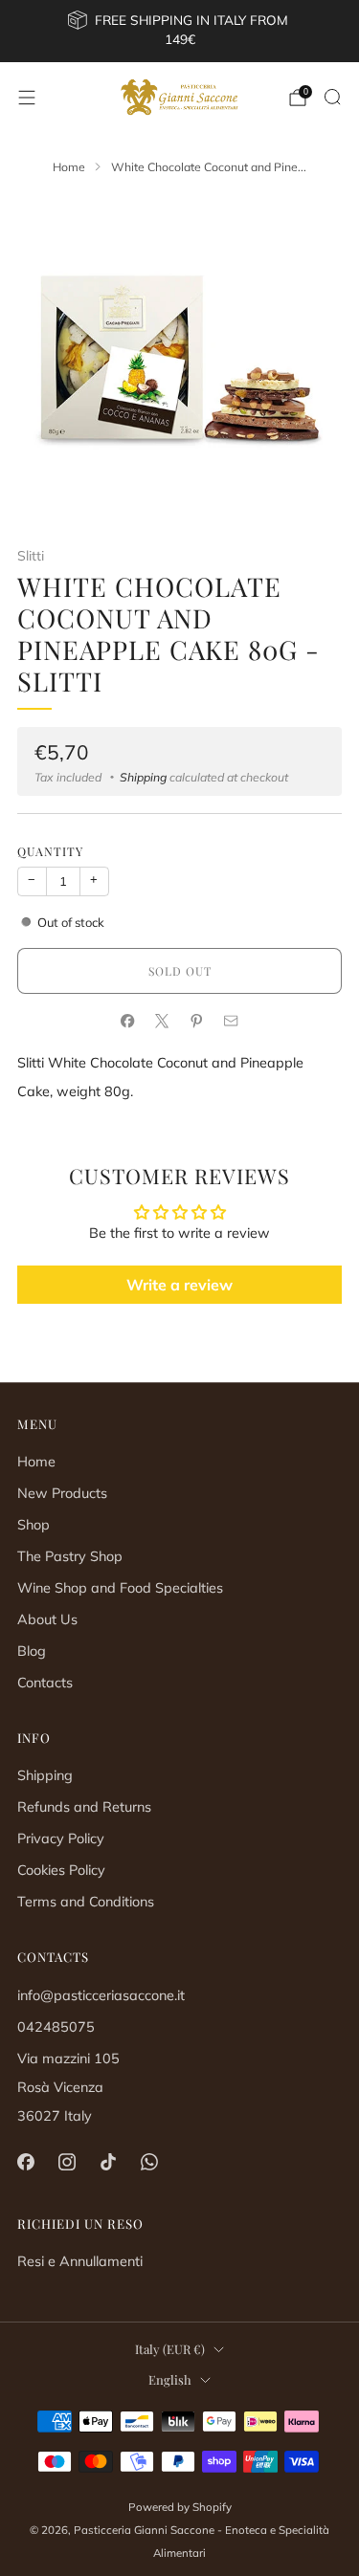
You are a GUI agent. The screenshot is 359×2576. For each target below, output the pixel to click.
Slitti (31, 556)
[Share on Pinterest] (197, 1022)
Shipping (143, 777)
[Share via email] (232, 1022)
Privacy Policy (61, 1838)
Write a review (179, 1285)
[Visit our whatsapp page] (150, 2162)
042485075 (56, 2027)
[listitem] (180, 31)
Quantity (50, 851)
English (170, 2379)
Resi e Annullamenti (80, 2261)
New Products (62, 1493)
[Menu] (27, 98)
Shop (34, 1525)
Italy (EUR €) (170, 2349)
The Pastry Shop (70, 1556)
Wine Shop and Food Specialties (120, 1588)
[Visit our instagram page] (67, 2162)
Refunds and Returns (84, 1807)
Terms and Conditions (86, 1902)
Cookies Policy (61, 1870)
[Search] (332, 97)
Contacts (45, 1683)
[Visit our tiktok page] (108, 2162)
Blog (32, 1651)
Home (36, 1462)
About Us (47, 1619)
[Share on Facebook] (128, 1022)
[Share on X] (163, 1022)
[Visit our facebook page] (25, 2162)
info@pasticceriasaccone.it (101, 1995)
